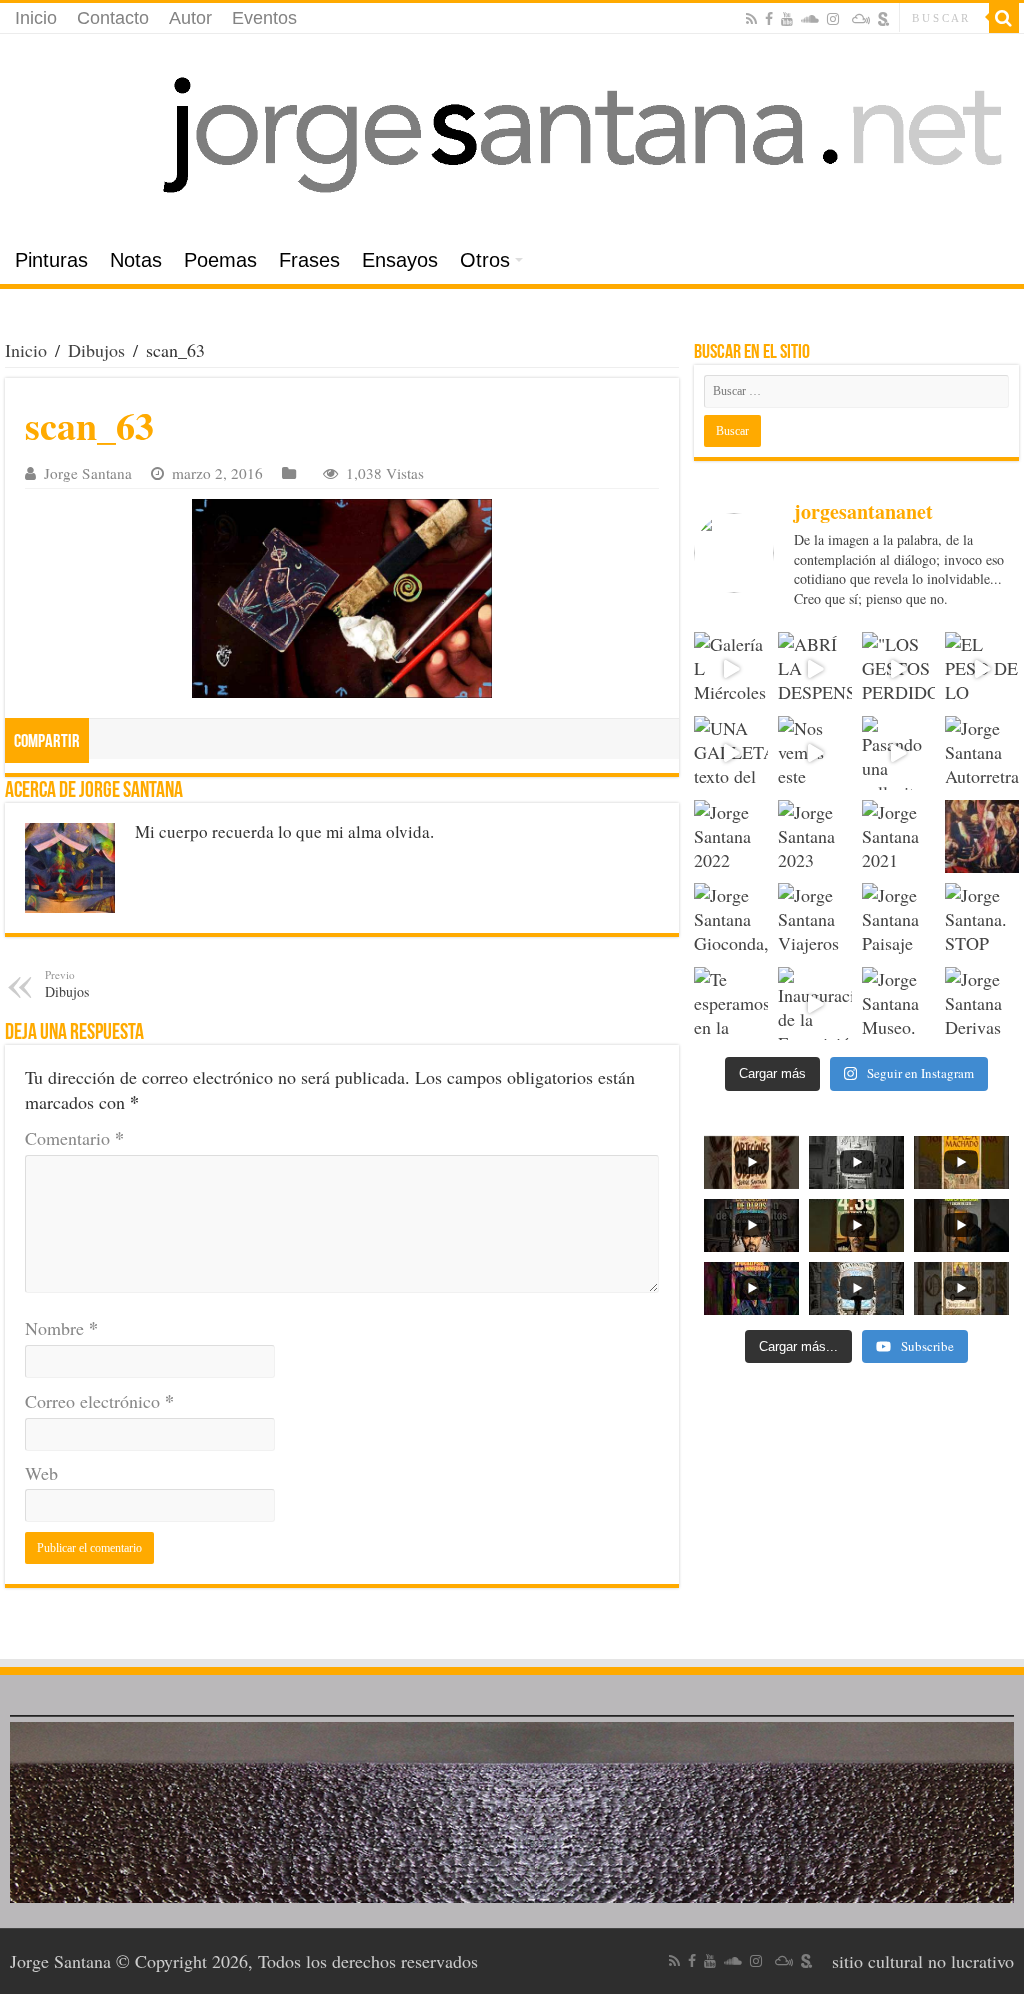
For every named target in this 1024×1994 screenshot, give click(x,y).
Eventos (264, 18)
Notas (136, 260)
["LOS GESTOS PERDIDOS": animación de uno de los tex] (899, 669)
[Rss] (751, 19)
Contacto (113, 18)
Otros (485, 260)
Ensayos (400, 260)
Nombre (61, 1328)
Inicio (36, 18)
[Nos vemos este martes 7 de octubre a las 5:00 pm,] (815, 753)
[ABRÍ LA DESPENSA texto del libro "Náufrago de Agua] (815, 669)
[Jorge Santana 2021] (899, 837)
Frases (309, 260)
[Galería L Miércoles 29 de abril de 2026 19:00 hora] (731, 669)
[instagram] (833, 19)
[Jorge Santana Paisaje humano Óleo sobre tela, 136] (899, 920)
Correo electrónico (99, 1401)
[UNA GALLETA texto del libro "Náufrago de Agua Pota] (731, 753)
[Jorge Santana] (512, 135)
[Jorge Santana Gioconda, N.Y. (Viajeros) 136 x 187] (731, 920)
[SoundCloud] (810, 19)
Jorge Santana (88, 473)
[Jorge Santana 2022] (731, 837)
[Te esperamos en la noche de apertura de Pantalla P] (731, 1004)
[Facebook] (769, 19)
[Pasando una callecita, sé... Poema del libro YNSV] (899, 753)
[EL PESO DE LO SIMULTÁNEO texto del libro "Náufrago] (982, 669)
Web (41, 1473)
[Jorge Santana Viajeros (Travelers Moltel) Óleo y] (815, 920)
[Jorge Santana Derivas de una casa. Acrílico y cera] (982, 1004)
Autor (190, 18)
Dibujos (96, 350)
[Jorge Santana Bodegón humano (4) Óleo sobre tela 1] (982, 837)
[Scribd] (884, 19)
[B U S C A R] (1004, 18)
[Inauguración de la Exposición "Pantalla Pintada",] (815, 1004)
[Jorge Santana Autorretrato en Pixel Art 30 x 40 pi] (982, 753)
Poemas (220, 260)
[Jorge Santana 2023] (815, 837)
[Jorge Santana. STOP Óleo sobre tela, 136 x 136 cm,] (982, 920)
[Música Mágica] (861, 19)
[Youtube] (787, 19)
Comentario (74, 1138)
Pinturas (51, 260)
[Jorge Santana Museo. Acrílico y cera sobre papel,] (899, 1004)
